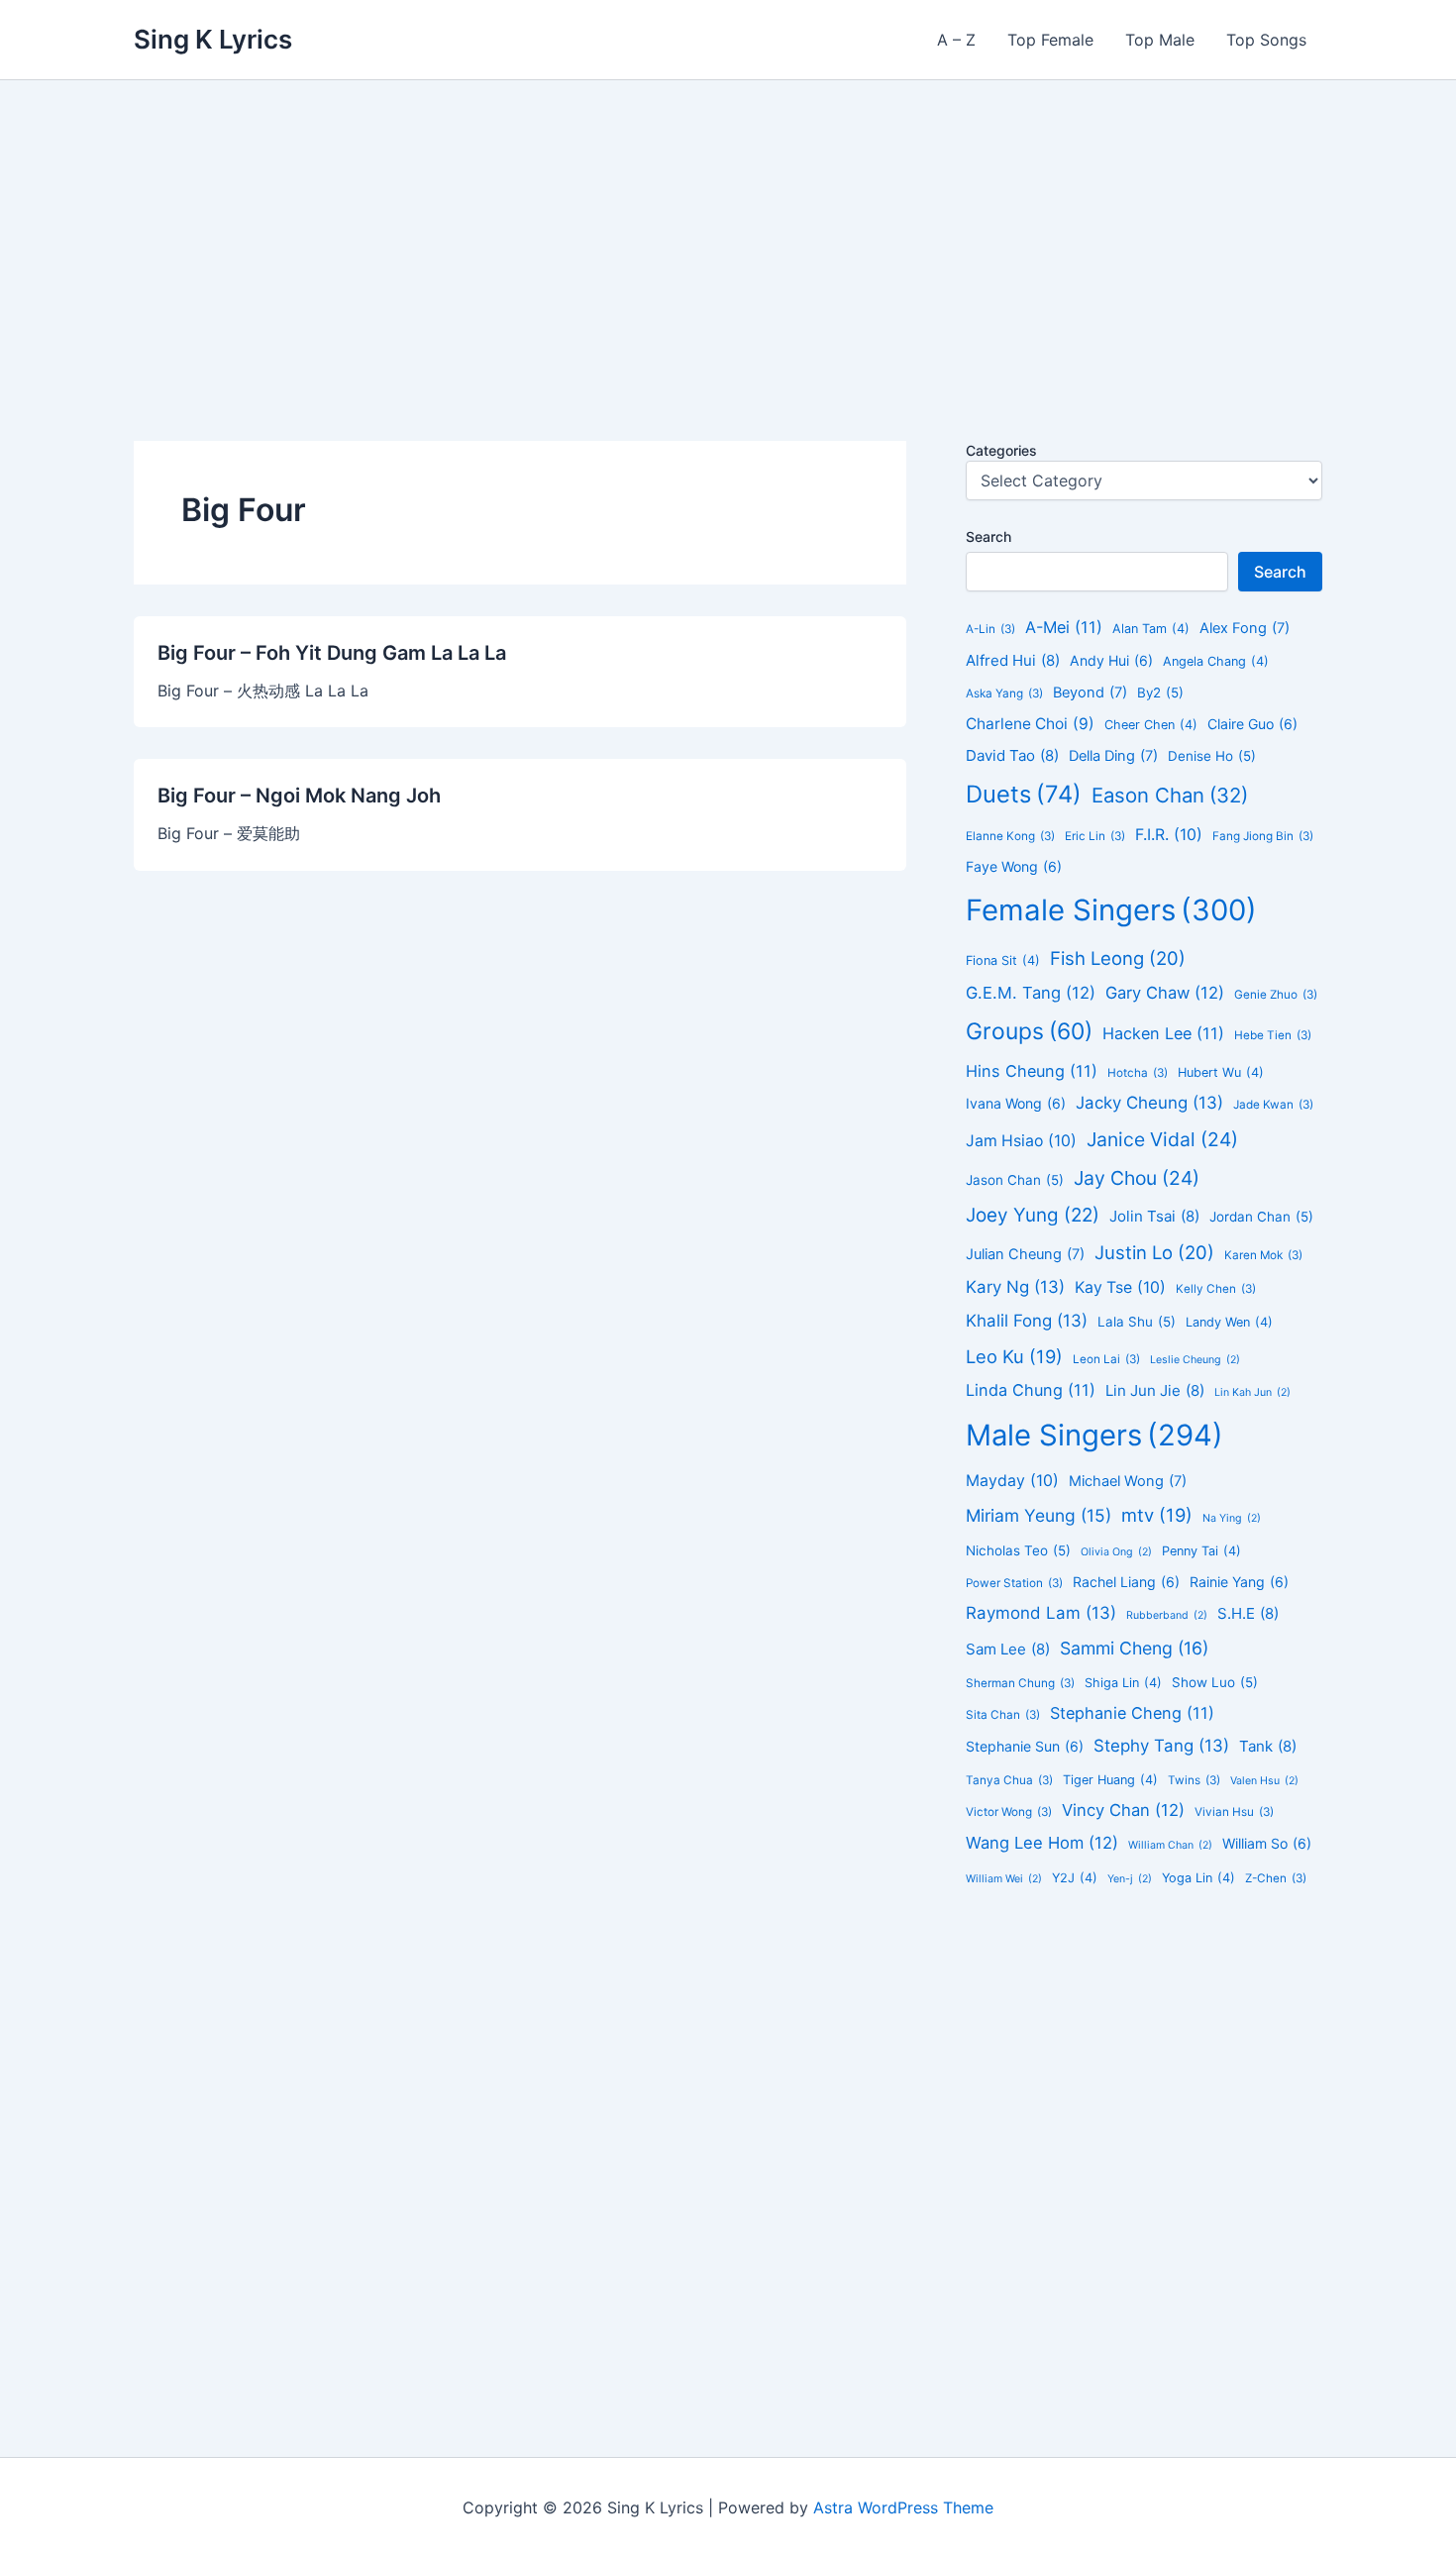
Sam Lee (1008, 1649)
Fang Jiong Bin (1263, 836)
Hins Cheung (1032, 1071)
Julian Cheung (1025, 1254)
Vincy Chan (1123, 1810)
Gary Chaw (1165, 993)
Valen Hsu (1264, 1781)
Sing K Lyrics (213, 39)
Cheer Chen (1151, 725)
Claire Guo (1252, 724)
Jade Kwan (1273, 1105)
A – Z (956, 40)
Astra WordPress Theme (903, 2507)
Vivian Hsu (1234, 1812)
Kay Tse (1120, 1287)
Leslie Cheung (1195, 1360)
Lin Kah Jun (1252, 1392)
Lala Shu (1137, 1322)
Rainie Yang (1239, 1582)
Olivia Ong (1116, 1552)
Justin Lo (1154, 1252)
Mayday (1012, 1481)
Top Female (1050, 40)
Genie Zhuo (1276, 995)
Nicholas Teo (1018, 1550)
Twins (1194, 1780)
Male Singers (1094, 1435)
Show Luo (1215, 1682)
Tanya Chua (1009, 1780)
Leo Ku (1014, 1356)
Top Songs (1266, 40)
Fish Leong (1118, 958)
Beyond (1090, 693)
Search (988, 536)
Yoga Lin (1198, 1878)
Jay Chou (1137, 1178)
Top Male (1160, 40)
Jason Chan (1015, 1180)
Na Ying (1232, 1518)
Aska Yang (1004, 693)
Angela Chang (1216, 661)
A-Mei (1064, 627)
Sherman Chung (1020, 1683)
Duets (1024, 794)
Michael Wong (1128, 1481)
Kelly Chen (1216, 1289)
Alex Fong (1245, 628)
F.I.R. (1169, 835)
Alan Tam (1151, 629)
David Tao (1012, 755)
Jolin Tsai (1154, 1216)
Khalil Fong (1027, 1321)
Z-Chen (1276, 1878)
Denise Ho (1212, 756)
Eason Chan (1170, 795)
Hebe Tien (1273, 1035)
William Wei (1004, 1879)
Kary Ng (1015, 1287)
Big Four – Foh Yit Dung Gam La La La (332, 653)
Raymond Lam (1041, 1613)
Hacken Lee (1163, 1033)
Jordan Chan (1261, 1217)
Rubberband (1167, 1615)
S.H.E (1248, 1613)
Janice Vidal (1162, 1139)
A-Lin (990, 629)
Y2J (1075, 1878)
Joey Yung (1033, 1215)
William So (1267, 1843)
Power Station (1014, 1583)
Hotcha (1138, 1073)
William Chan (1170, 1845)
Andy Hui (1111, 660)
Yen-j (1130, 1879)
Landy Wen (1229, 1322)
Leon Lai (1106, 1359)
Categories (1001, 450)
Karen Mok (1263, 1255)
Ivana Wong (1016, 1103)
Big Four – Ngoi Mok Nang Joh (299, 796)
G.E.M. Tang (1031, 993)
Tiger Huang (1110, 1780)
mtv (1157, 1515)
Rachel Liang (1126, 1582)
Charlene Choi (1030, 724)
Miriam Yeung (1039, 1515)
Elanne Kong (1010, 836)
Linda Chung (1031, 1390)
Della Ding (1113, 756)
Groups (1029, 1031)
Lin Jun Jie (1155, 1390)
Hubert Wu (1221, 1072)
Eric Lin (1095, 836)
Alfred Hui (1013, 660)
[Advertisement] (728, 229)
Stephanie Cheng (1132, 1713)
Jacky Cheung (1149, 1103)
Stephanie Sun (1025, 1746)
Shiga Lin (1123, 1683)
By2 (1160, 693)
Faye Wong (1014, 866)
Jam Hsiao (1021, 1141)
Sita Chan (1003, 1715)
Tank (1268, 1746)
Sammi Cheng (1134, 1648)
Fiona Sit (1003, 960)
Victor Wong (1009, 1812)
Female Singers (1111, 910)
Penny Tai (1201, 1551)
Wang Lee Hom (1042, 1843)
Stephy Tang (1161, 1746)
